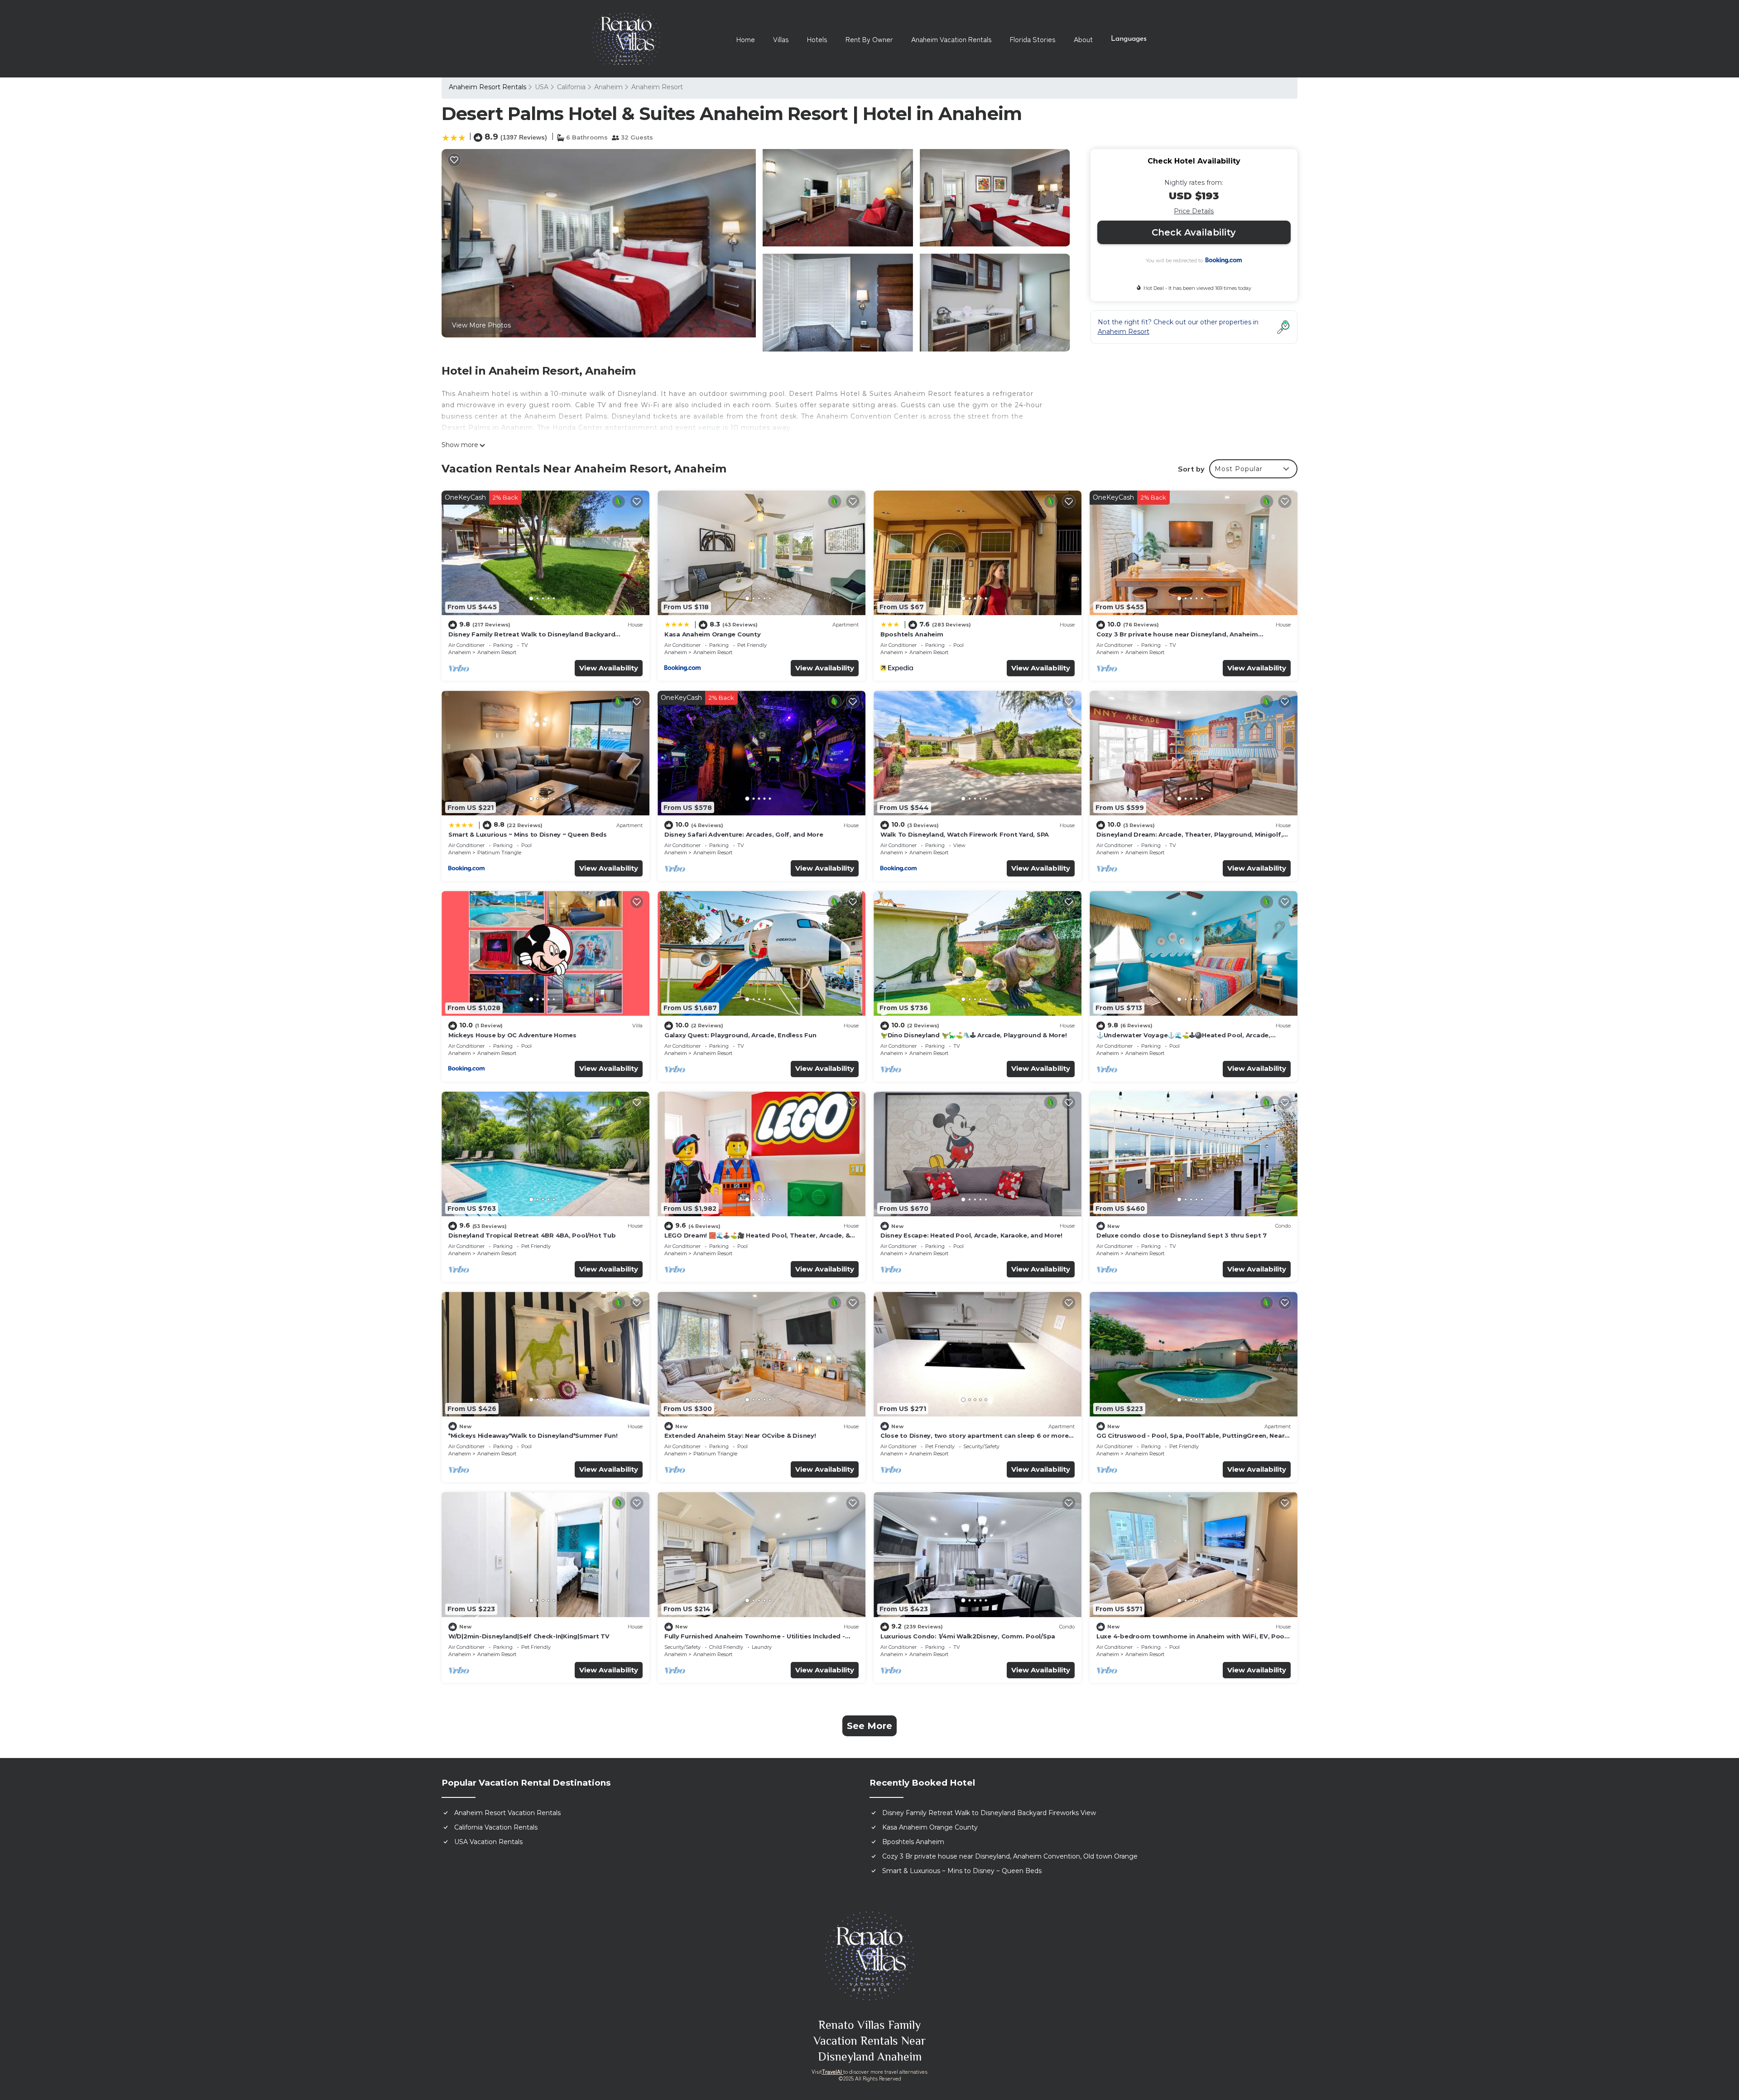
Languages (1129, 39)
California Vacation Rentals (496, 1827)
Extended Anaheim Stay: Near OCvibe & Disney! (740, 1435)
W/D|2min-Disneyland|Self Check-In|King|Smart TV (529, 1636)
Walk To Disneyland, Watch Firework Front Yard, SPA (965, 834)
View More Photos (481, 325)
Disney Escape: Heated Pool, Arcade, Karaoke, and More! (971, 1235)
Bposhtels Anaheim (912, 634)
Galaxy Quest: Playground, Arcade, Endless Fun (740, 1035)
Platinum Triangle (499, 853)
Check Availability (1194, 232)
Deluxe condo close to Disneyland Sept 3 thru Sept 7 (1182, 1235)
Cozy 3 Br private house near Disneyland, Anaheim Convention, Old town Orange (1010, 1856)
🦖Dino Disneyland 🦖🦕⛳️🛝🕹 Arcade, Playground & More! (973, 1035)
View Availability (609, 668)
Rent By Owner (869, 39)
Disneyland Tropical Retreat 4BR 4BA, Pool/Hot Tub (532, 1235)
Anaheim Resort (657, 87)
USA (542, 87)
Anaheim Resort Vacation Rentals (507, 1813)
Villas (781, 39)
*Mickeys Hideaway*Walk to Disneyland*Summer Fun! (533, 1435)
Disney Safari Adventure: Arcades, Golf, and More (744, 834)
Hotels (817, 39)
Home (746, 39)
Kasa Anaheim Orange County (712, 634)
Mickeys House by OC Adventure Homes (512, 1035)
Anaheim (608, 87)
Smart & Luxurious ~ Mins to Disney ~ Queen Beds (528, 834)
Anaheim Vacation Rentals (951, 39)
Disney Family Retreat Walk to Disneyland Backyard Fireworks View (989, 1813)
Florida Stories (1033, 39)
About (1083, 39)
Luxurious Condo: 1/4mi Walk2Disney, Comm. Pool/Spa (968, 1636)
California (571, 87)
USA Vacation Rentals (488, 1842)
